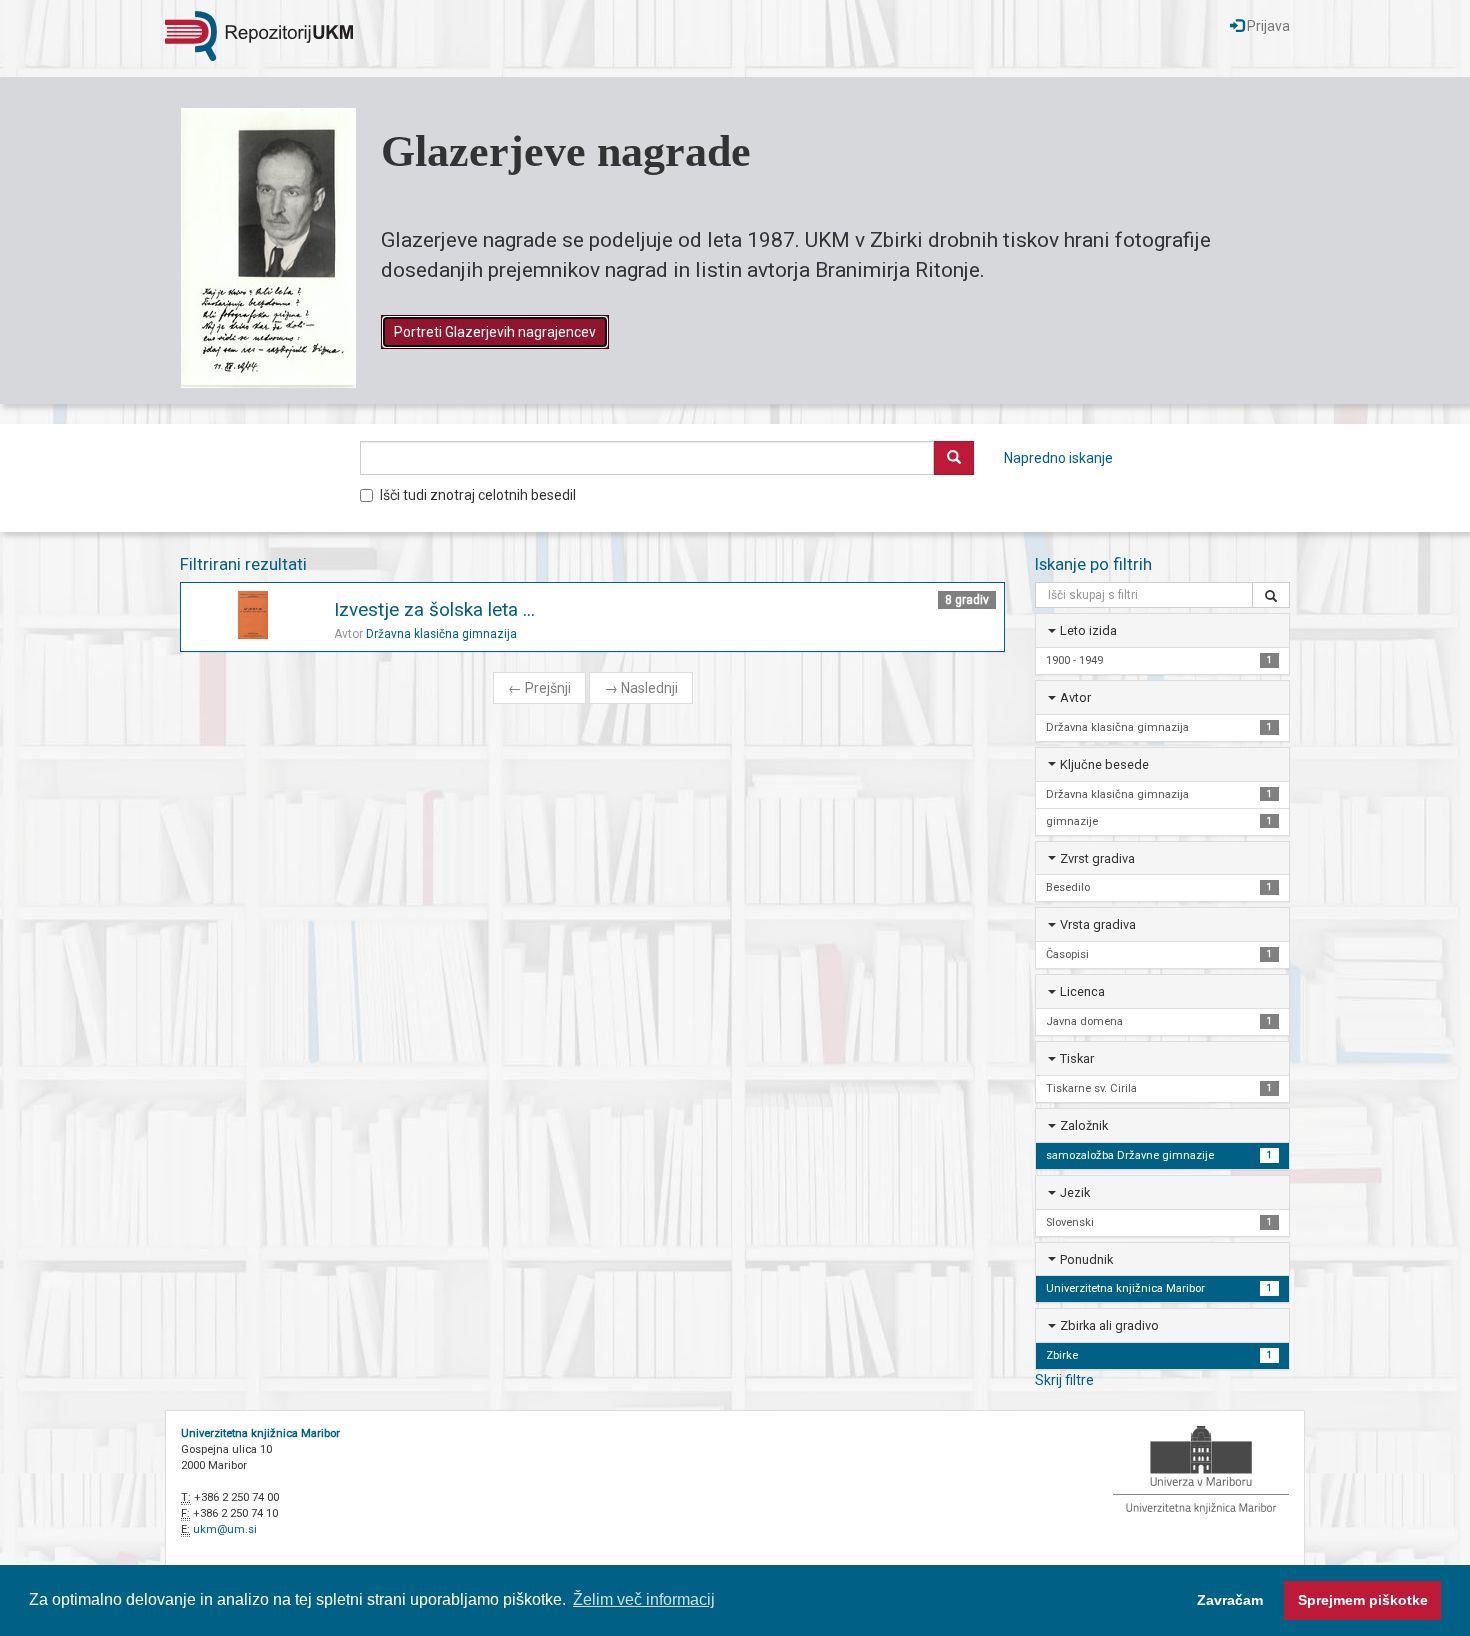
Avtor (1075, 697)
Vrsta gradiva (1098, 924)
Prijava (1267, 26)
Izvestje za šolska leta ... (434, 609)
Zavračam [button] (1230, 1600)
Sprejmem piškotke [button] (1363, 1600)
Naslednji (641, 688)
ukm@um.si (225, 1529)
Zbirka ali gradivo (1109, 1325)
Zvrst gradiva (1097, 858)
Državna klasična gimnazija (441, 634)
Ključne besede (1104, 764)
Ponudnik (1086, 1259)
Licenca (1082, 991)
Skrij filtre (1064, 1380)
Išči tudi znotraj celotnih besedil (478, 495)
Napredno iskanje (1058, 458)
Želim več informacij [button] (644, 1599)
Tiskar (1077, 1058)
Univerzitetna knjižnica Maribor (260, 1433)
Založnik (1084, 1125)
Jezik (1075, 1192)
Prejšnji (539, 688)
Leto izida (1088, 630)
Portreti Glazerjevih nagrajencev (495, 332)
